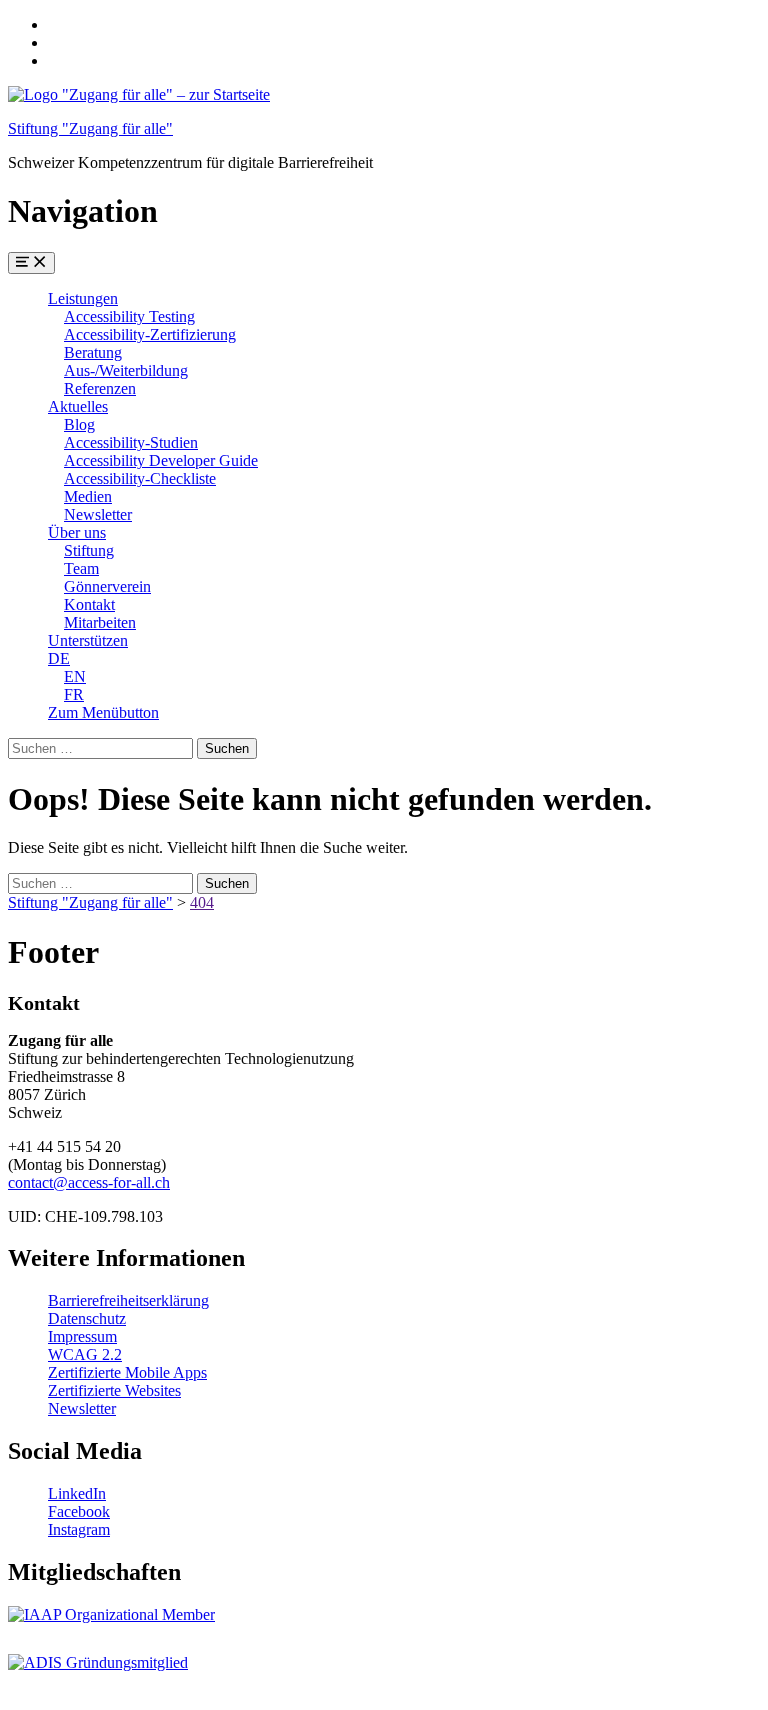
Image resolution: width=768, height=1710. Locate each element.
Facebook (79, 1511)
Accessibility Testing (129, 316)
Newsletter (98, 514)
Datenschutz (87, 1318)
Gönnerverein (107, 586)
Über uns (77, 532)
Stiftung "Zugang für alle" (90, 128)
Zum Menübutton (103, 712)
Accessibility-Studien (131, 442)
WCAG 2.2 (85, 1354)
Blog (79, 424)
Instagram (79, 1529)
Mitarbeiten (100, 622)
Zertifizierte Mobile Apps (127, 1372)
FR (74, 694)
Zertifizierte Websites (114, 1390)
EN (75, 676)
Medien (88, 496)
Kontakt (89, 604)
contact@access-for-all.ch (89, 1182)
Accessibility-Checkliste (140, 478)
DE (59, 658)
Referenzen (100, 388)
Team (81, 568)
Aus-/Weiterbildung (126, 370)
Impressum (82, 1336)
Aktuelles (78, 406)
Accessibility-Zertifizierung (150, 334)
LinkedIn (77, 1493)
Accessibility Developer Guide (161, 460)
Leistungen (83, 298)
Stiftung (89, 550)
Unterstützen (88, 640)
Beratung (93, 352)
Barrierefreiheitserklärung (128, 1300)
